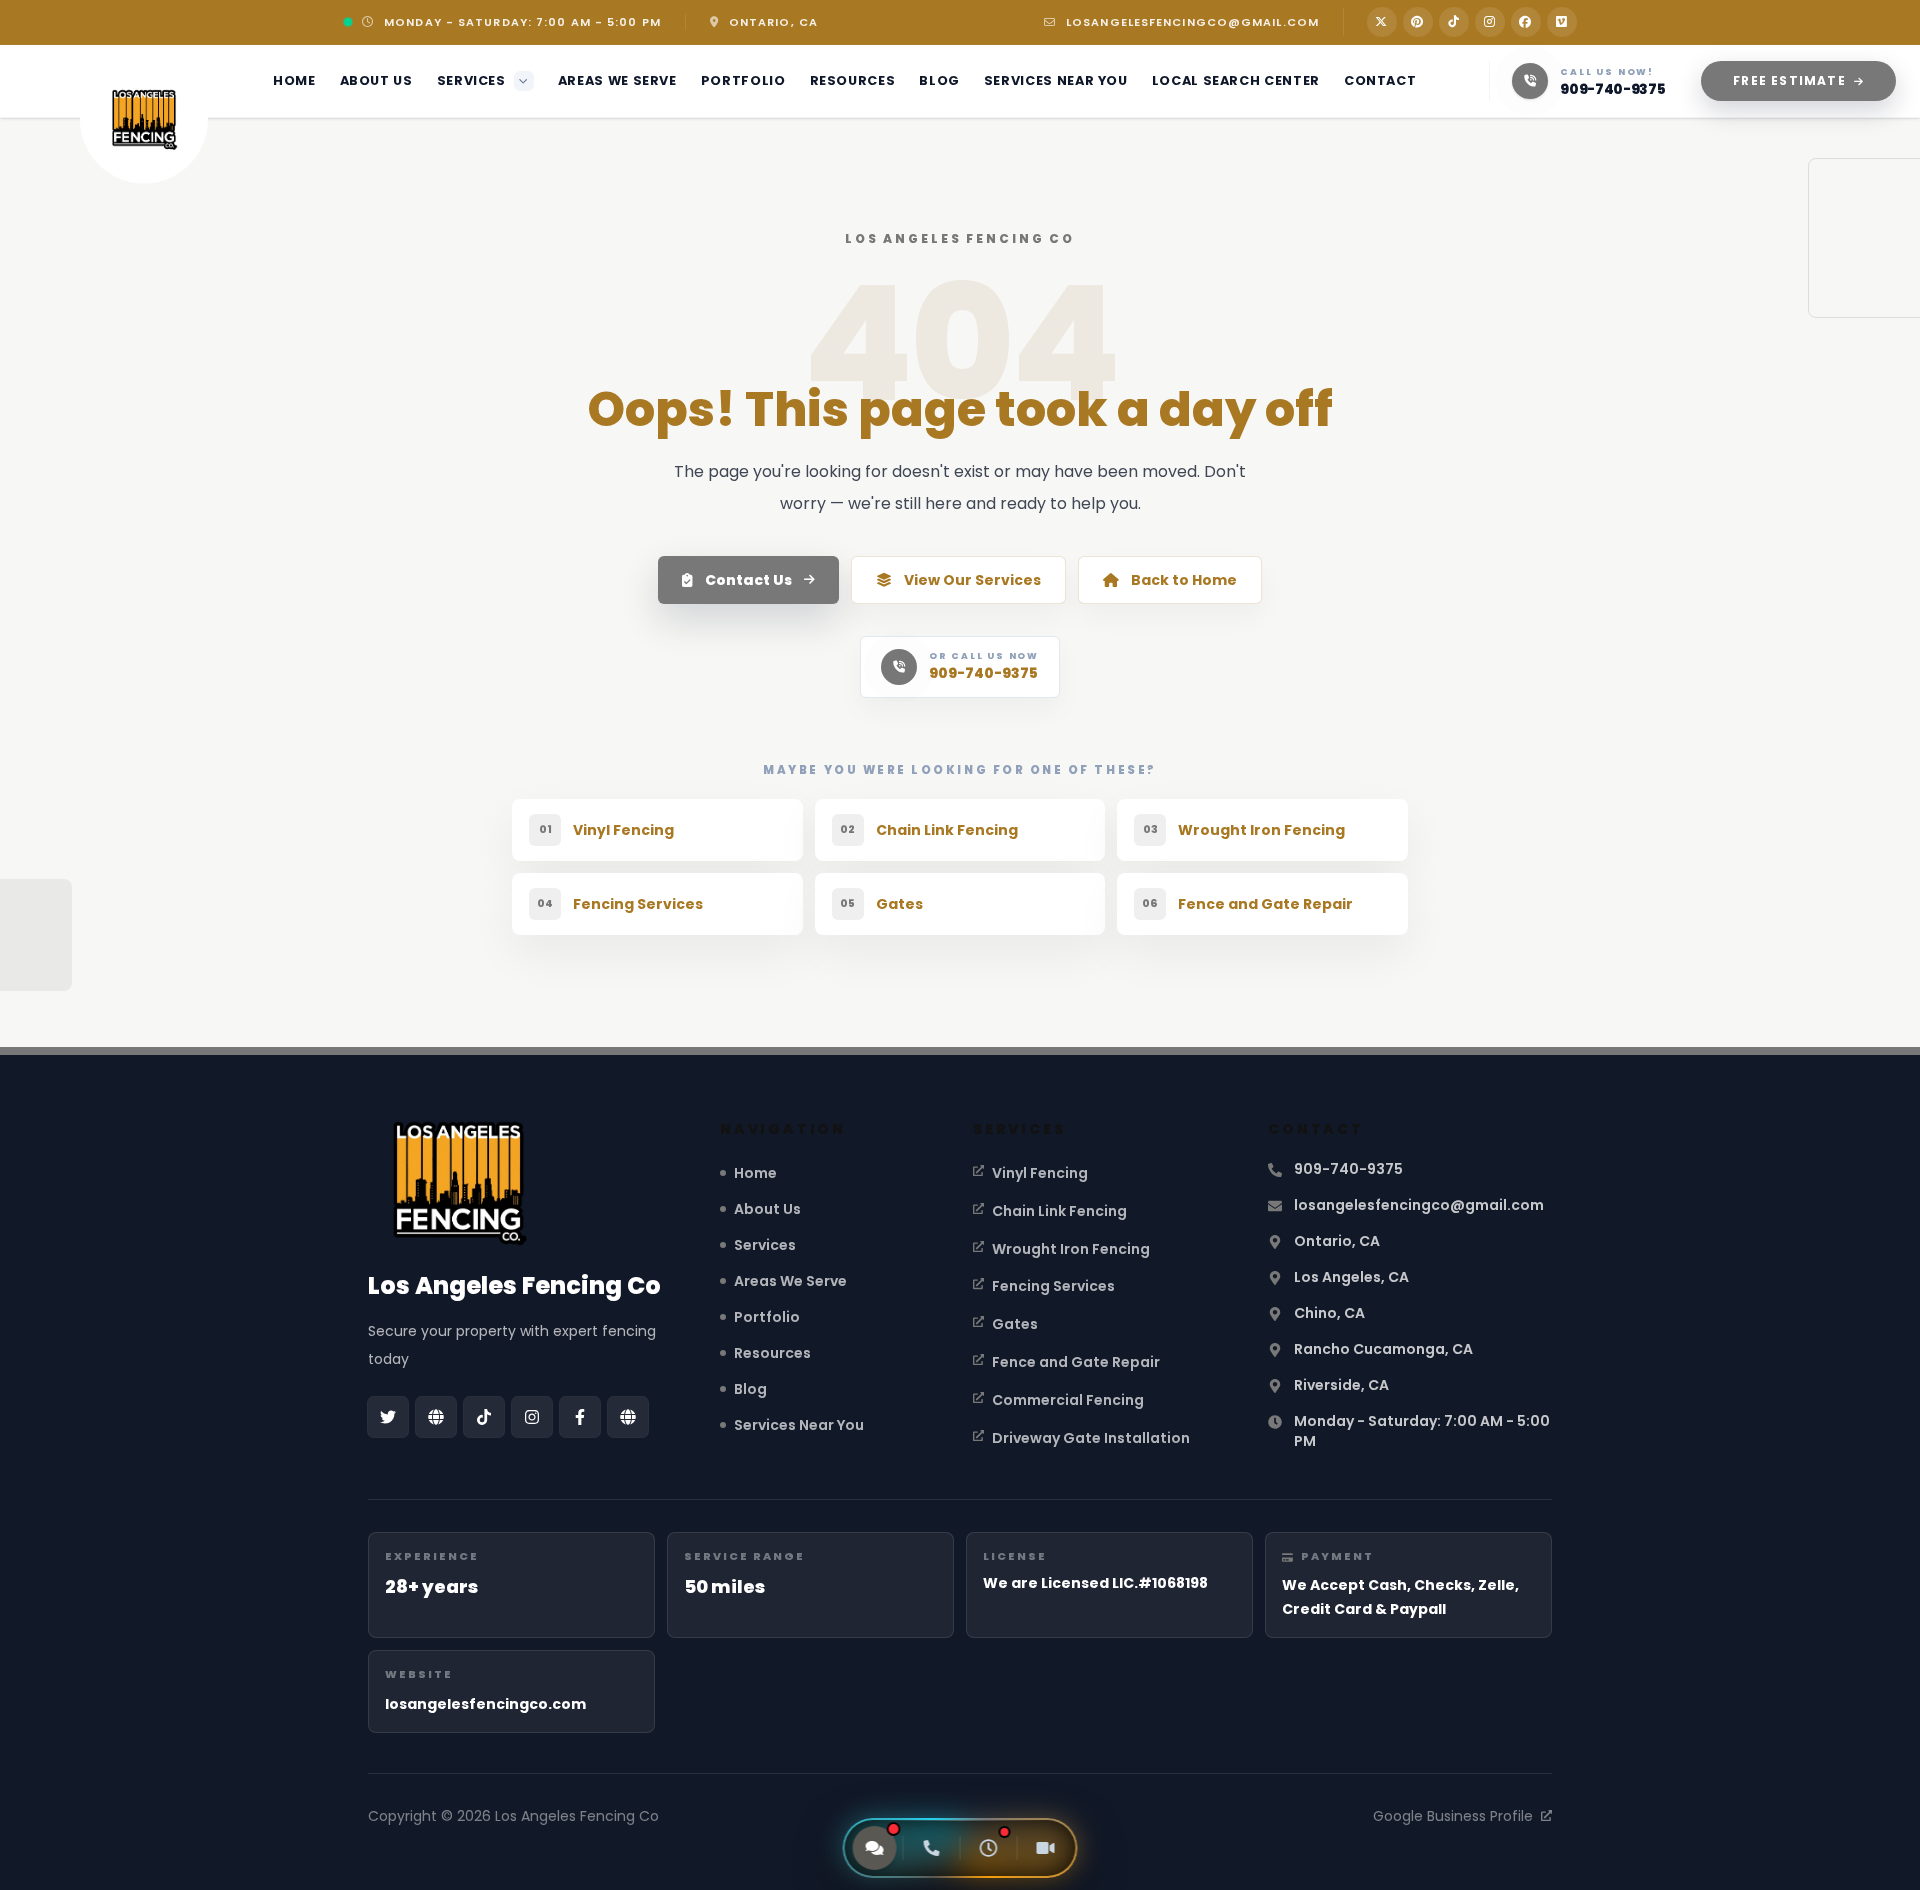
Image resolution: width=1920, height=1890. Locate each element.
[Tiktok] (1454, 22)
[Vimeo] (1562, 22)
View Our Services (972, 580)
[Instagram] (1490, 22)
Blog (939, 80)
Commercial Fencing (1068, 1400)
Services (471, 80)
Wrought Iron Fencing (1071, 1249)
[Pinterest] (1418, 22)
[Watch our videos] (1046, 1848)
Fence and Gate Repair (1076, 1362)
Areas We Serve (617, 80)
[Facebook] (1526, 22)
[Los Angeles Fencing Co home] (144, 120)
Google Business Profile (1453, 1816)
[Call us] (932, 1848)
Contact (1380, 80)
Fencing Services (1053, 1286)
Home (294, 80)
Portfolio (743, 80)
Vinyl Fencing (1040, 1173)
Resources (853, 80)
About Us (376, 80)
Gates (1015, 1324)
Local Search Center (1236, 80)
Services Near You (1056, 80)
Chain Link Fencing (1059, 1211)
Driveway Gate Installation (1091, 1438)
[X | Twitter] (1382, 22)
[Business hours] (989, 1848)
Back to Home (1184, 580)
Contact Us (748, 580)
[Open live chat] (875, 1848)
